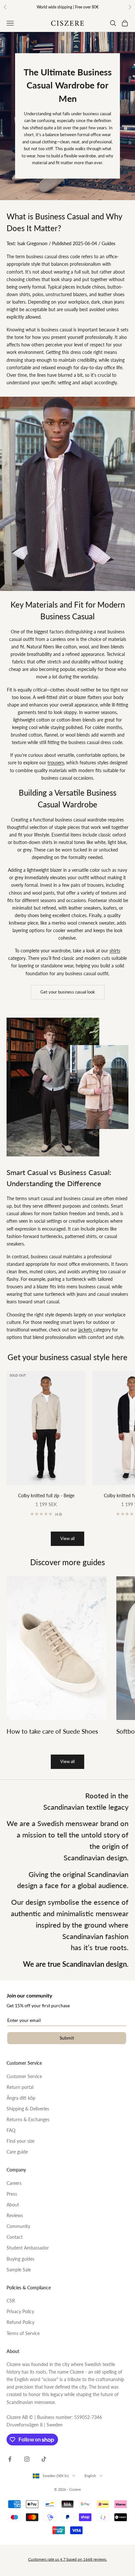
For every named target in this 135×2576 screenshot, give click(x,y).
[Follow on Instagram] (27, 2459)
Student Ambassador (28, 2248)
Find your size (20, 2141)
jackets (86, 1330)
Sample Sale (19, 2270)
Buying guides (20, 2259)
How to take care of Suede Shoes (52, 1731)
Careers (14, 2183)
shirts (115, 951)
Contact (15, 2237)
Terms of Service (23, 2333)
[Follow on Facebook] (10, 2459)
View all (67, 1538)
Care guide (17, 2152)
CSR (11, 2301)
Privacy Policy (20, 2311)
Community (18, 2226)
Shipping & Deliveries (28, 2109)
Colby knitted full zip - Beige (46, 1495)
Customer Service (24, 2076)
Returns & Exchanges (28, 2119)
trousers (56, 763)
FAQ (11, 2130)
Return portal (20, 2087)
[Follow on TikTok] (44, 2459)
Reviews (15, 2215)
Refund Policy (20, 2322)
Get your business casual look (68, 992)
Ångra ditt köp (21, 2098)
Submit (67, 2038)
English (90, 2476)
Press (12, 2194)
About (13, 2205)
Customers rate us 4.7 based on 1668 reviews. (68, 2559)
